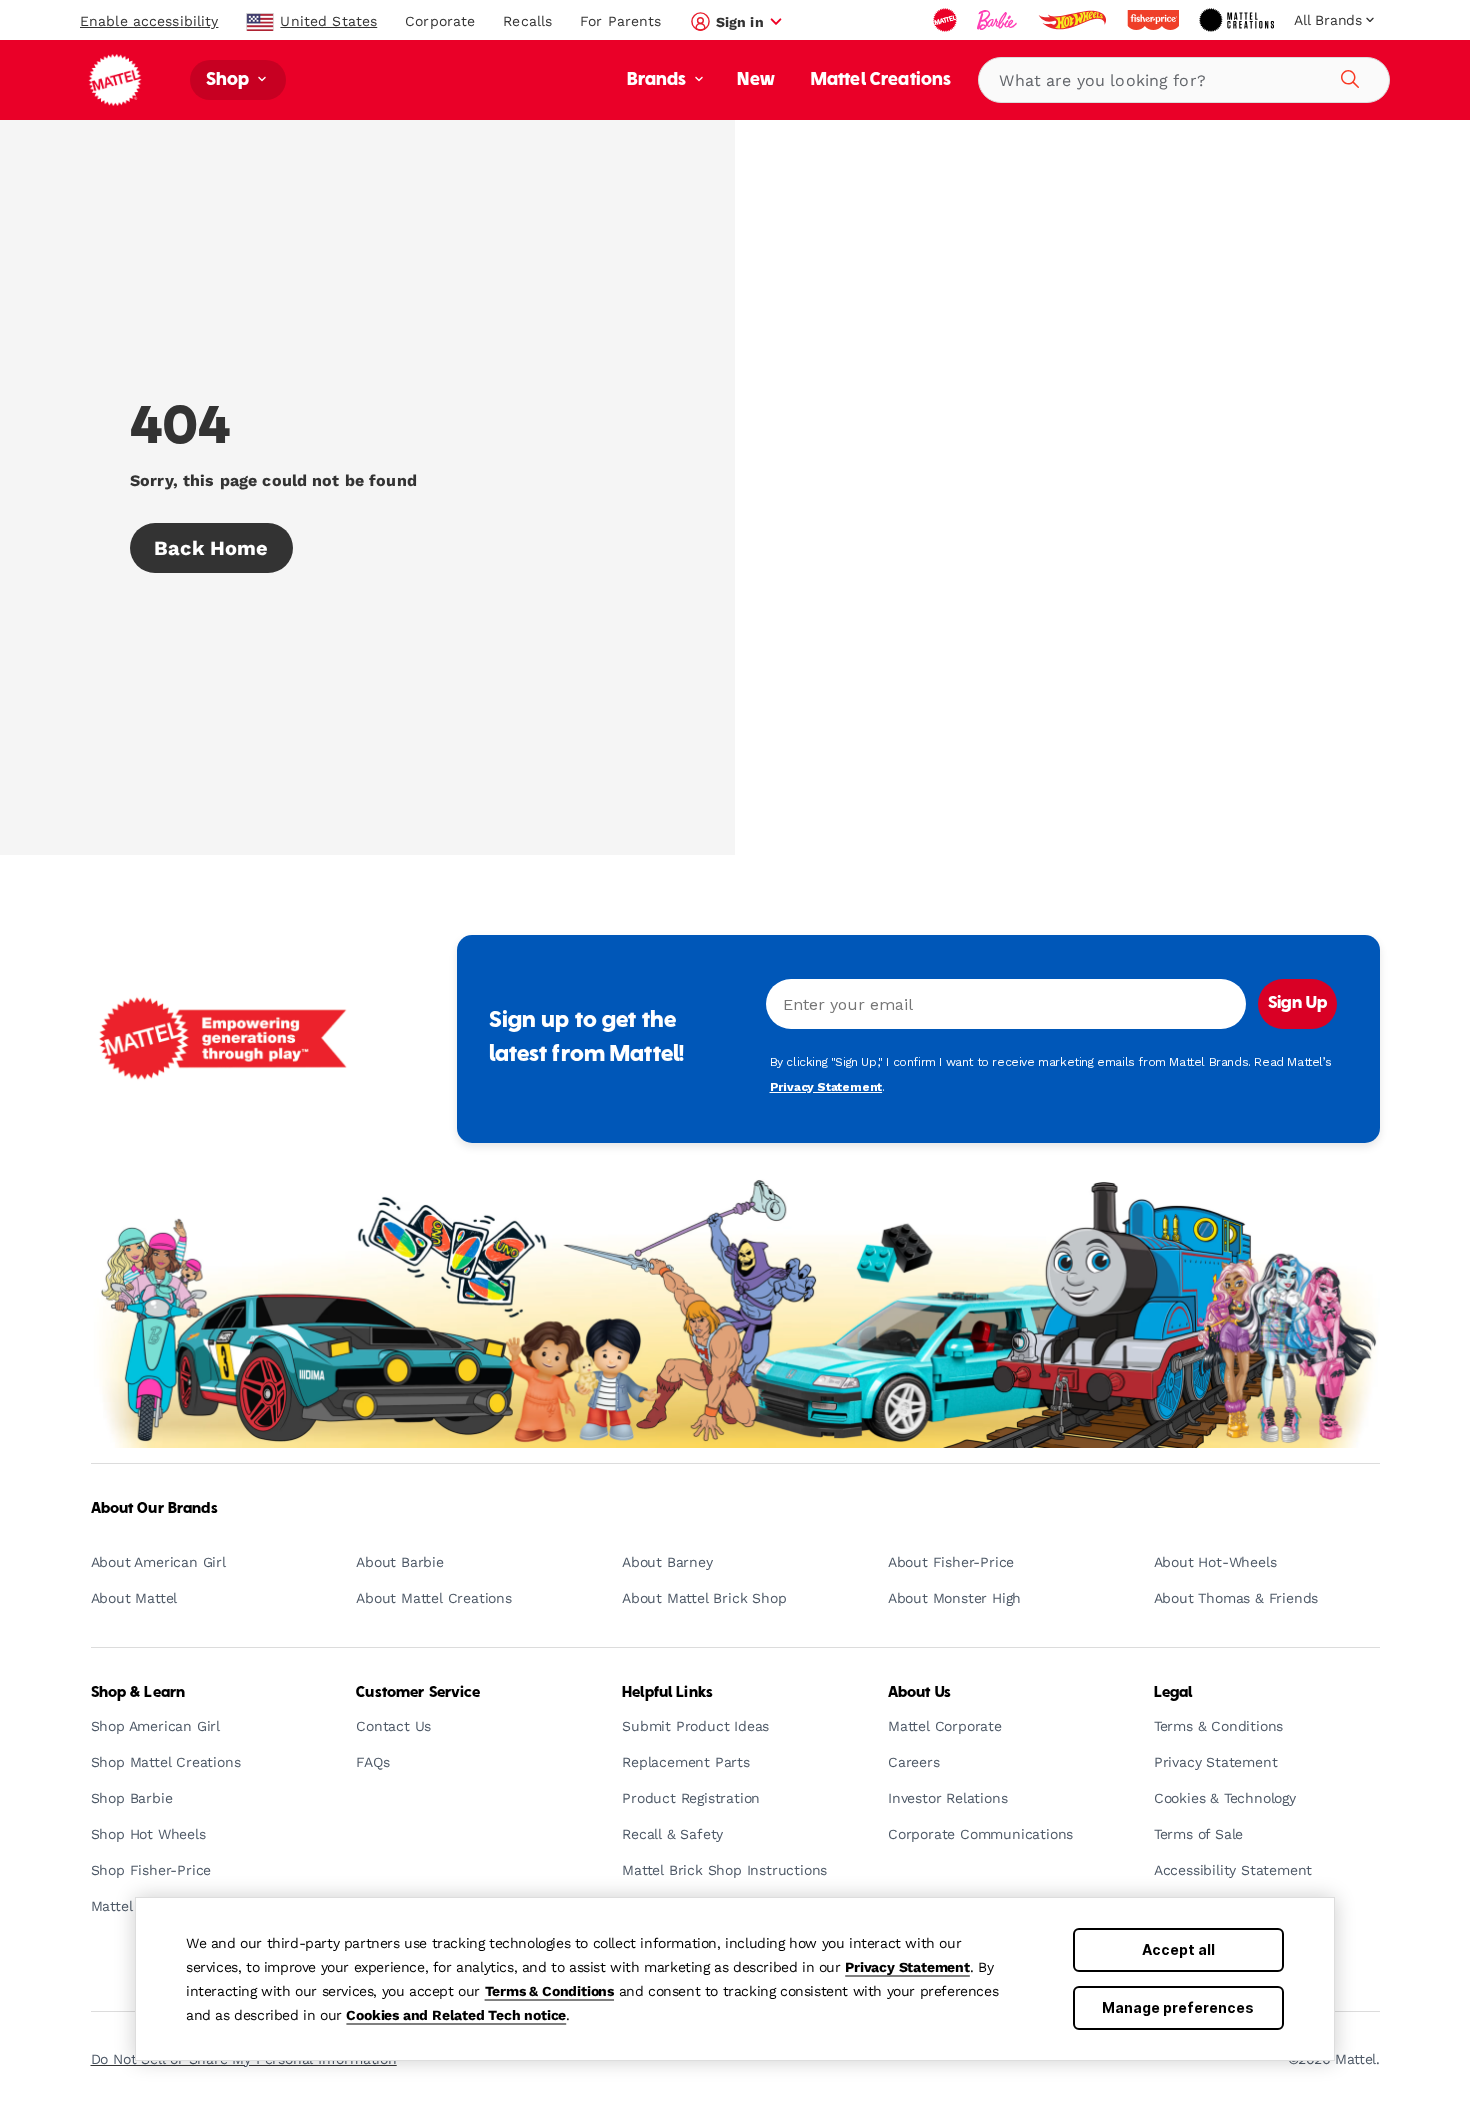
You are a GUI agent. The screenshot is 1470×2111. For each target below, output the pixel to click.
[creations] (1238, 20)
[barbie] (999, 20)
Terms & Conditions (549, 1991)
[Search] (1347, 76)
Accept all (1178, 1949)
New (755, 80)
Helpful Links (667, 1693)
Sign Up (1297, 1004)
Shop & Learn (138, 1693)
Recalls (527, 21)
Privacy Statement (907, 1967)
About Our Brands (154, 1509)
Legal (1173, 1693)
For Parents (620, 21)
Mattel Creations (881, 80)
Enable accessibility (149, 21)
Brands (659, 80)
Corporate (440, 21)
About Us (919, 1693)
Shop (230, 80)
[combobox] (1184, 80)
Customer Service (418, 1693)
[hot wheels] (1074, 20)
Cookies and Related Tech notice (456, 2015)
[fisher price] (1155, 20)
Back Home (211, 548)
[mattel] (947, 20)
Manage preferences (1178, 2007)
